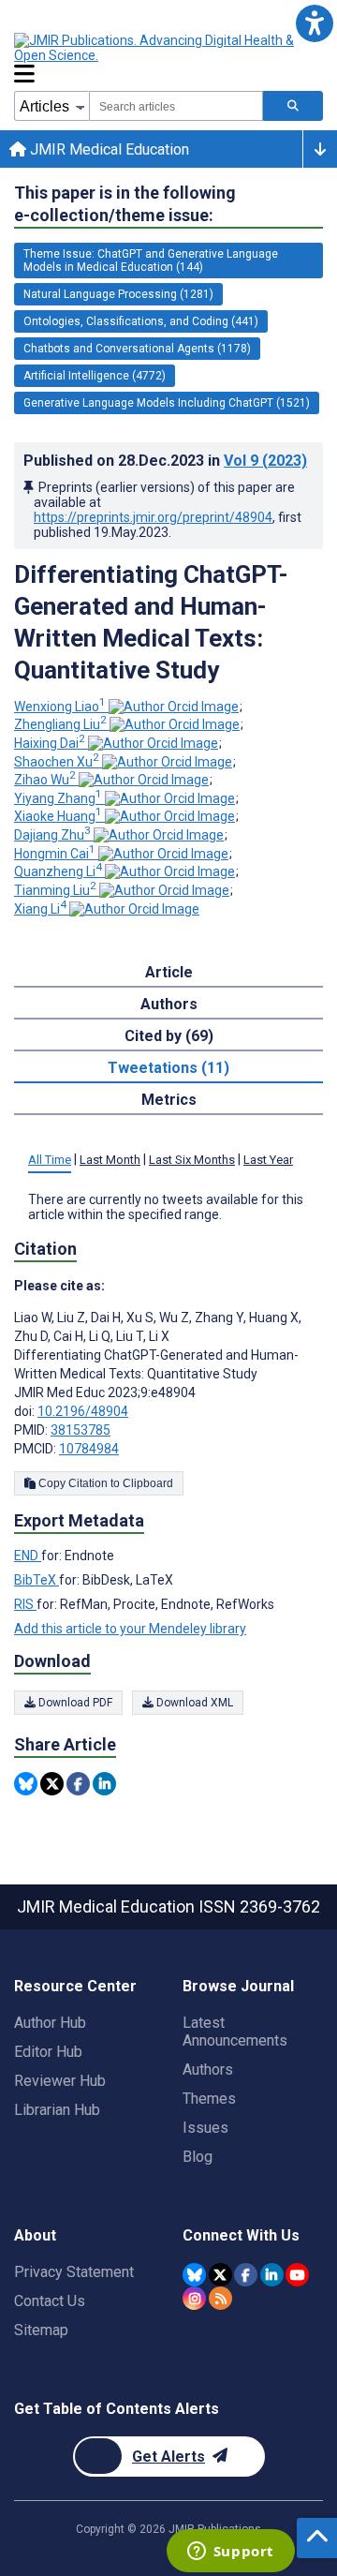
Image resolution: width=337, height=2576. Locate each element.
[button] (314, 23)
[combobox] (176, 106)
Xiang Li (40, 909)
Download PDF (74, 1703)
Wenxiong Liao (60, 707)
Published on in (165, 461)
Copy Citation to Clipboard (104, 1483)
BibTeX (37, 1580)
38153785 (81, 1430)
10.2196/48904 (83, 1411)
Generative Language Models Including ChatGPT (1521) (167, 403)
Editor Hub (48, 2052)
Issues (205, 2128)
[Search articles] (293, 106)
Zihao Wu (45, 780)
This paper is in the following (125, 204)
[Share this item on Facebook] (78, 1784)
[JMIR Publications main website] (168, 48)
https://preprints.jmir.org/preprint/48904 (153, 517)
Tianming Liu (55, 890)
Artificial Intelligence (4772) (95, 376)
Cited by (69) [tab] (169, 1036)
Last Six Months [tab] (192, 1160)
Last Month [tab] (110, 1160)
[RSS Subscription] (220, 2298)
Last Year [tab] (268, 1160)
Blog (198, 2157)
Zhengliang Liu (60, 724)
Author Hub (50, 2023)
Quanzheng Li (58, 871)
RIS (25, 1604)
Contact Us (50, 2301)
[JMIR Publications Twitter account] (220, 2275)
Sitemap (41, 2330)
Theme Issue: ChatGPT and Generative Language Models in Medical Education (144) (151, 261)
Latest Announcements (235, 2032)
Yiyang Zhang (58, 798)
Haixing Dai (50, 743)
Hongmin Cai (55, 854)
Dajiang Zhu (52, 835)
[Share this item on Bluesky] (26, 1784)
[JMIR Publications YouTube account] (297, 2275)
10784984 (89, 1449)
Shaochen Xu (57, 762)
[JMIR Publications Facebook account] (246, 2275)
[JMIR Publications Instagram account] (194, 2298)
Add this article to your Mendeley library (130, 1629)
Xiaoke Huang (58, 816)
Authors (208, 2070)
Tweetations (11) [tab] (168, 1068)
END (28, 1556)
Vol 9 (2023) (265, 461)
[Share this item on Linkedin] (104, 1784)
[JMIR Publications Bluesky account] (194, 2275)
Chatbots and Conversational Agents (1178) (137, 349)
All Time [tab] (50, 1160)
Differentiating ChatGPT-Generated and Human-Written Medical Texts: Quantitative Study (151, 622)
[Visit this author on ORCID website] (174, 707)
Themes (209, 2099)
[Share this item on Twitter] (52, 1784)
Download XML (193, 1703)
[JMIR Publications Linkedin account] (272, 2275)
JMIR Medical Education (108, 149)
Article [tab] (169, 972)
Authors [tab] (169, 1004)
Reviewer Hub (60, 2081)
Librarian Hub (57, 2110)
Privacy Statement (74, 2272)
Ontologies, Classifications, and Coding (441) (141, 321)
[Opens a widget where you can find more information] (230, 2553)
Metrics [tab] (169, 1100)
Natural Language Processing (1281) (118, 294)
